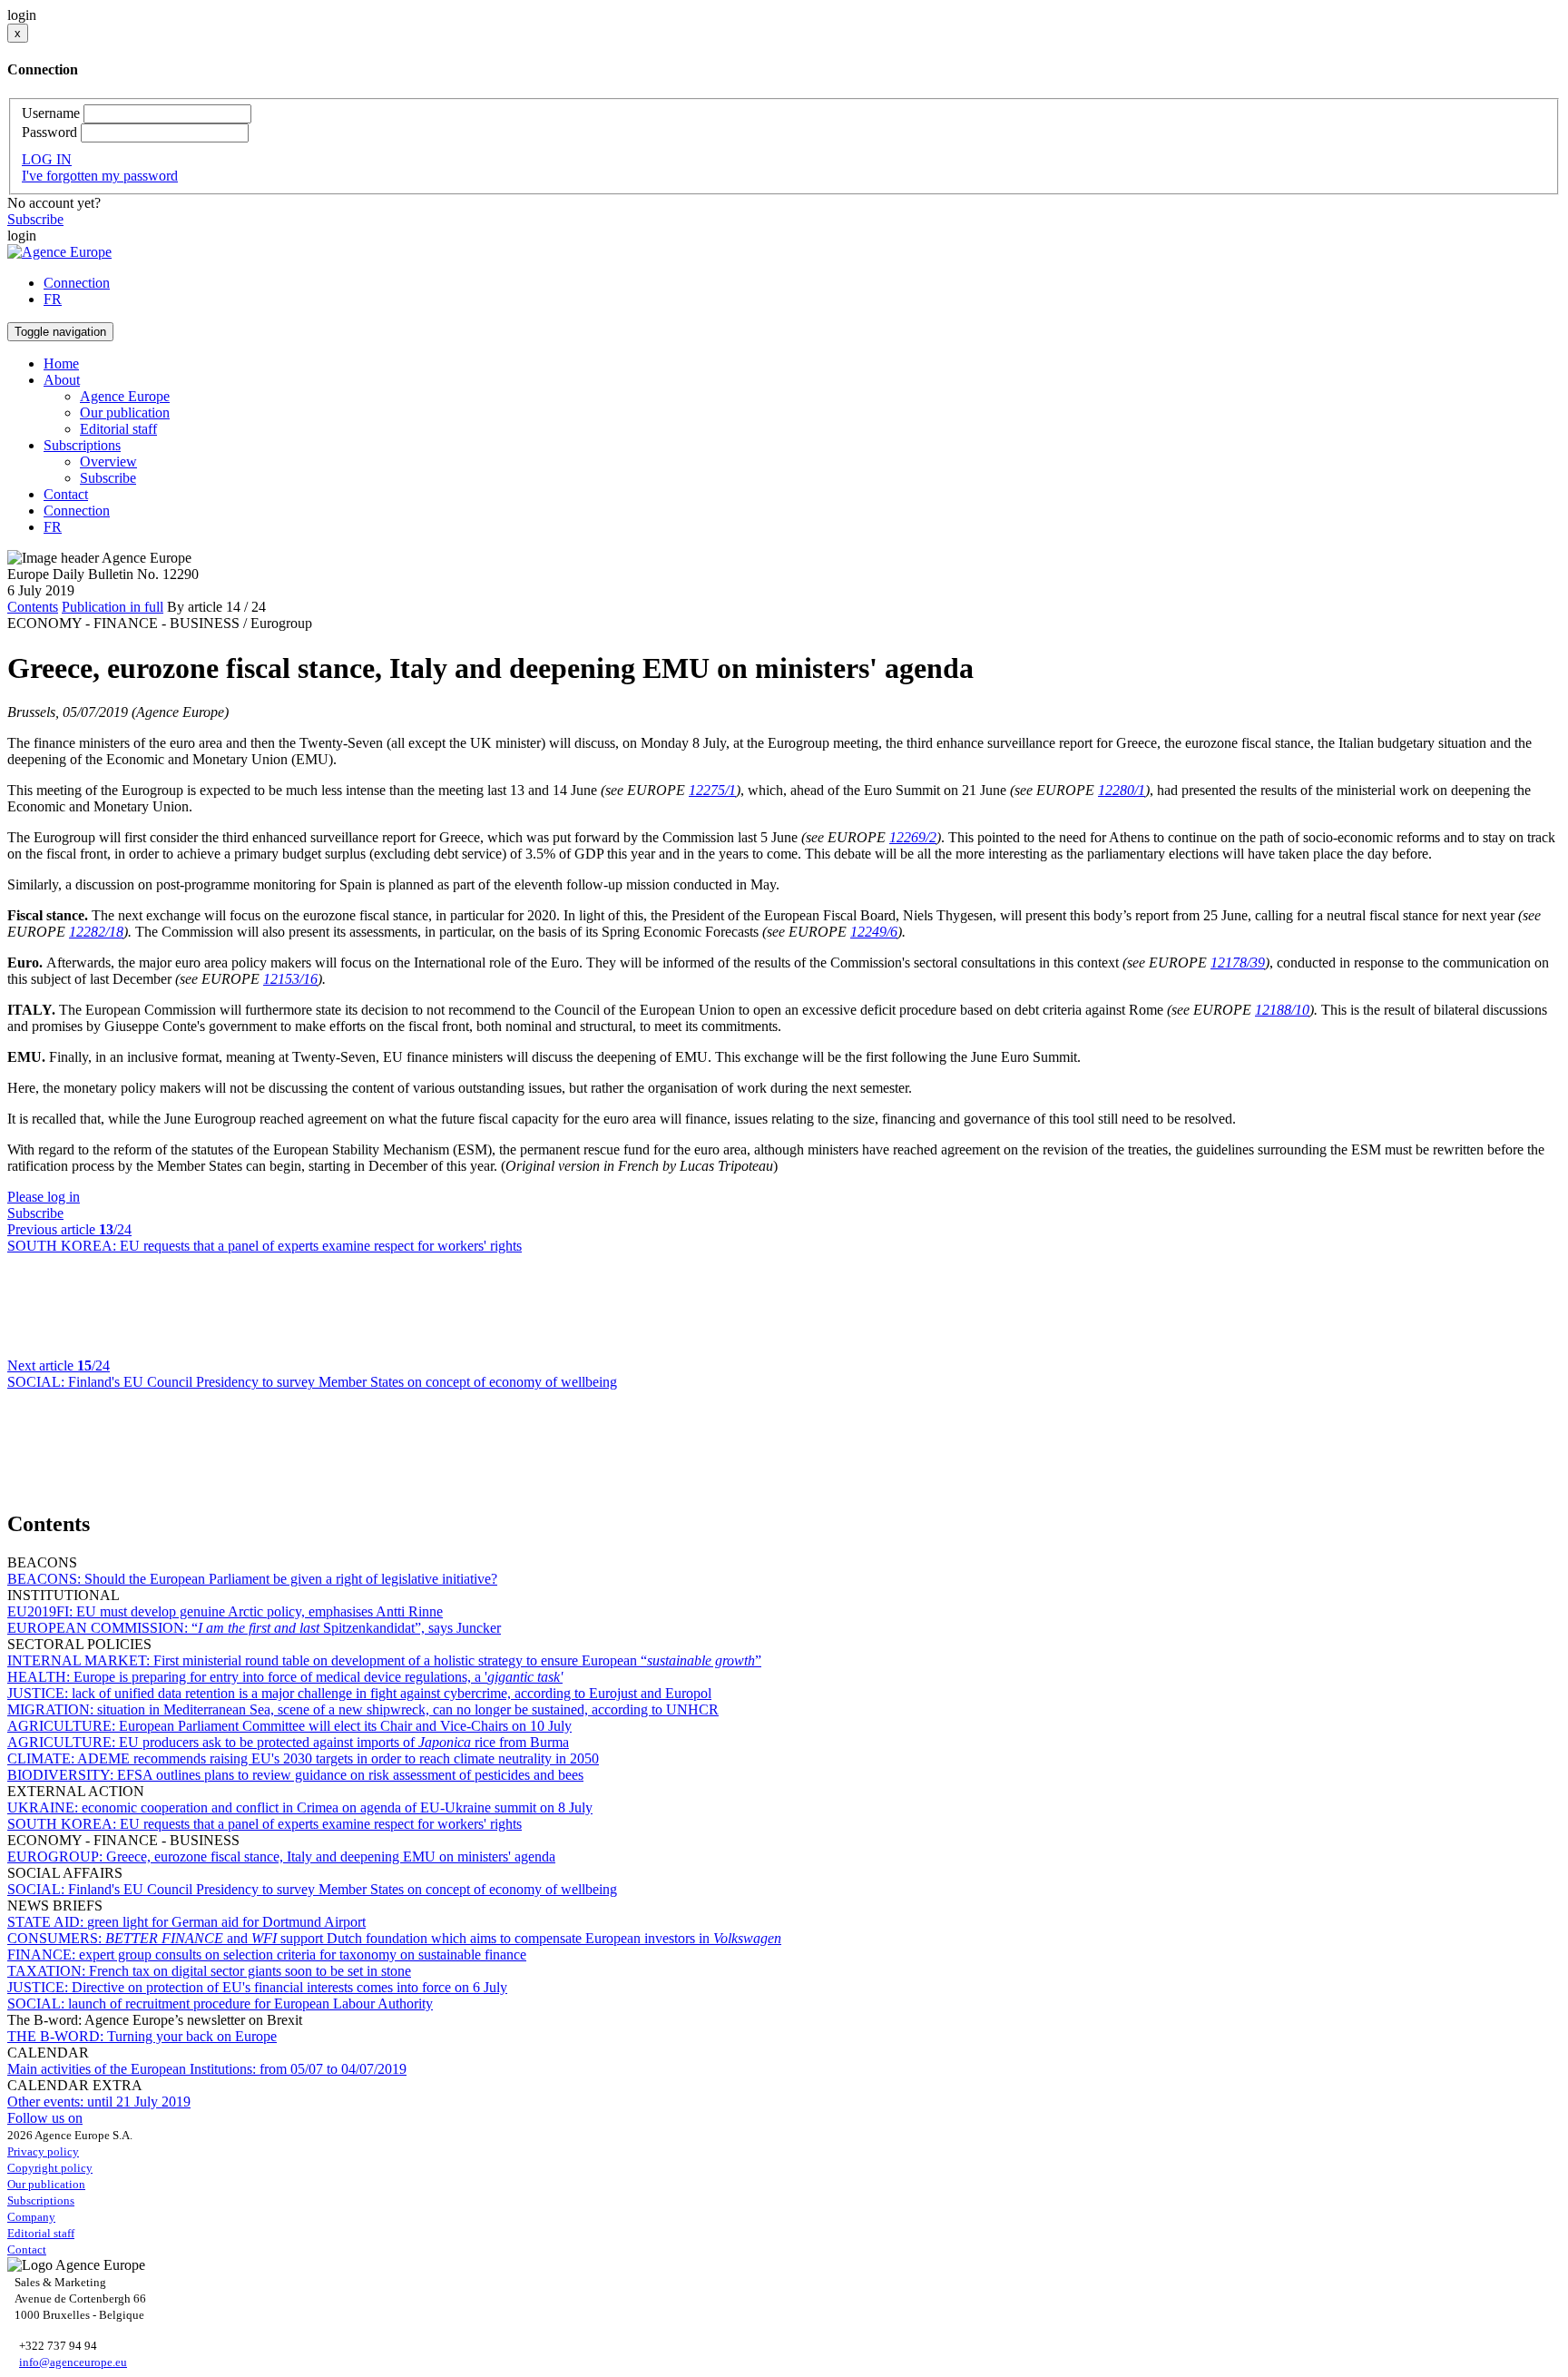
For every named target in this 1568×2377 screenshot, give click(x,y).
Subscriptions (41, 2200)
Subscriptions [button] (82, 445)
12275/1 (712, 790)
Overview (108, 462)
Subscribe (35, 219)
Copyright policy (50, 2168)
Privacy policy (43, 2151)
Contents (33, 607)
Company (31, 2217)
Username (51, 113)
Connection (77, 283)
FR (53, 299)
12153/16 (290, 979)
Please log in (44, 1197)
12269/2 (913, 837)
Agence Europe (125, 396)
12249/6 (874, 932)
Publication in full (113, 607)
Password (49, 132)
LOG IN (47, 159)
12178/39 (1238, 963)
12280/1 (1122, 790)
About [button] (62, 380)
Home (61, 363)
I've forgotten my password (100, 176)
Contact (66, 494)
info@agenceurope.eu (73, 2362)
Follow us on (45, 2118)
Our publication (125, 413)
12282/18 (96, 932)
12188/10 (1282, 1010)
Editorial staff (118, 429)
